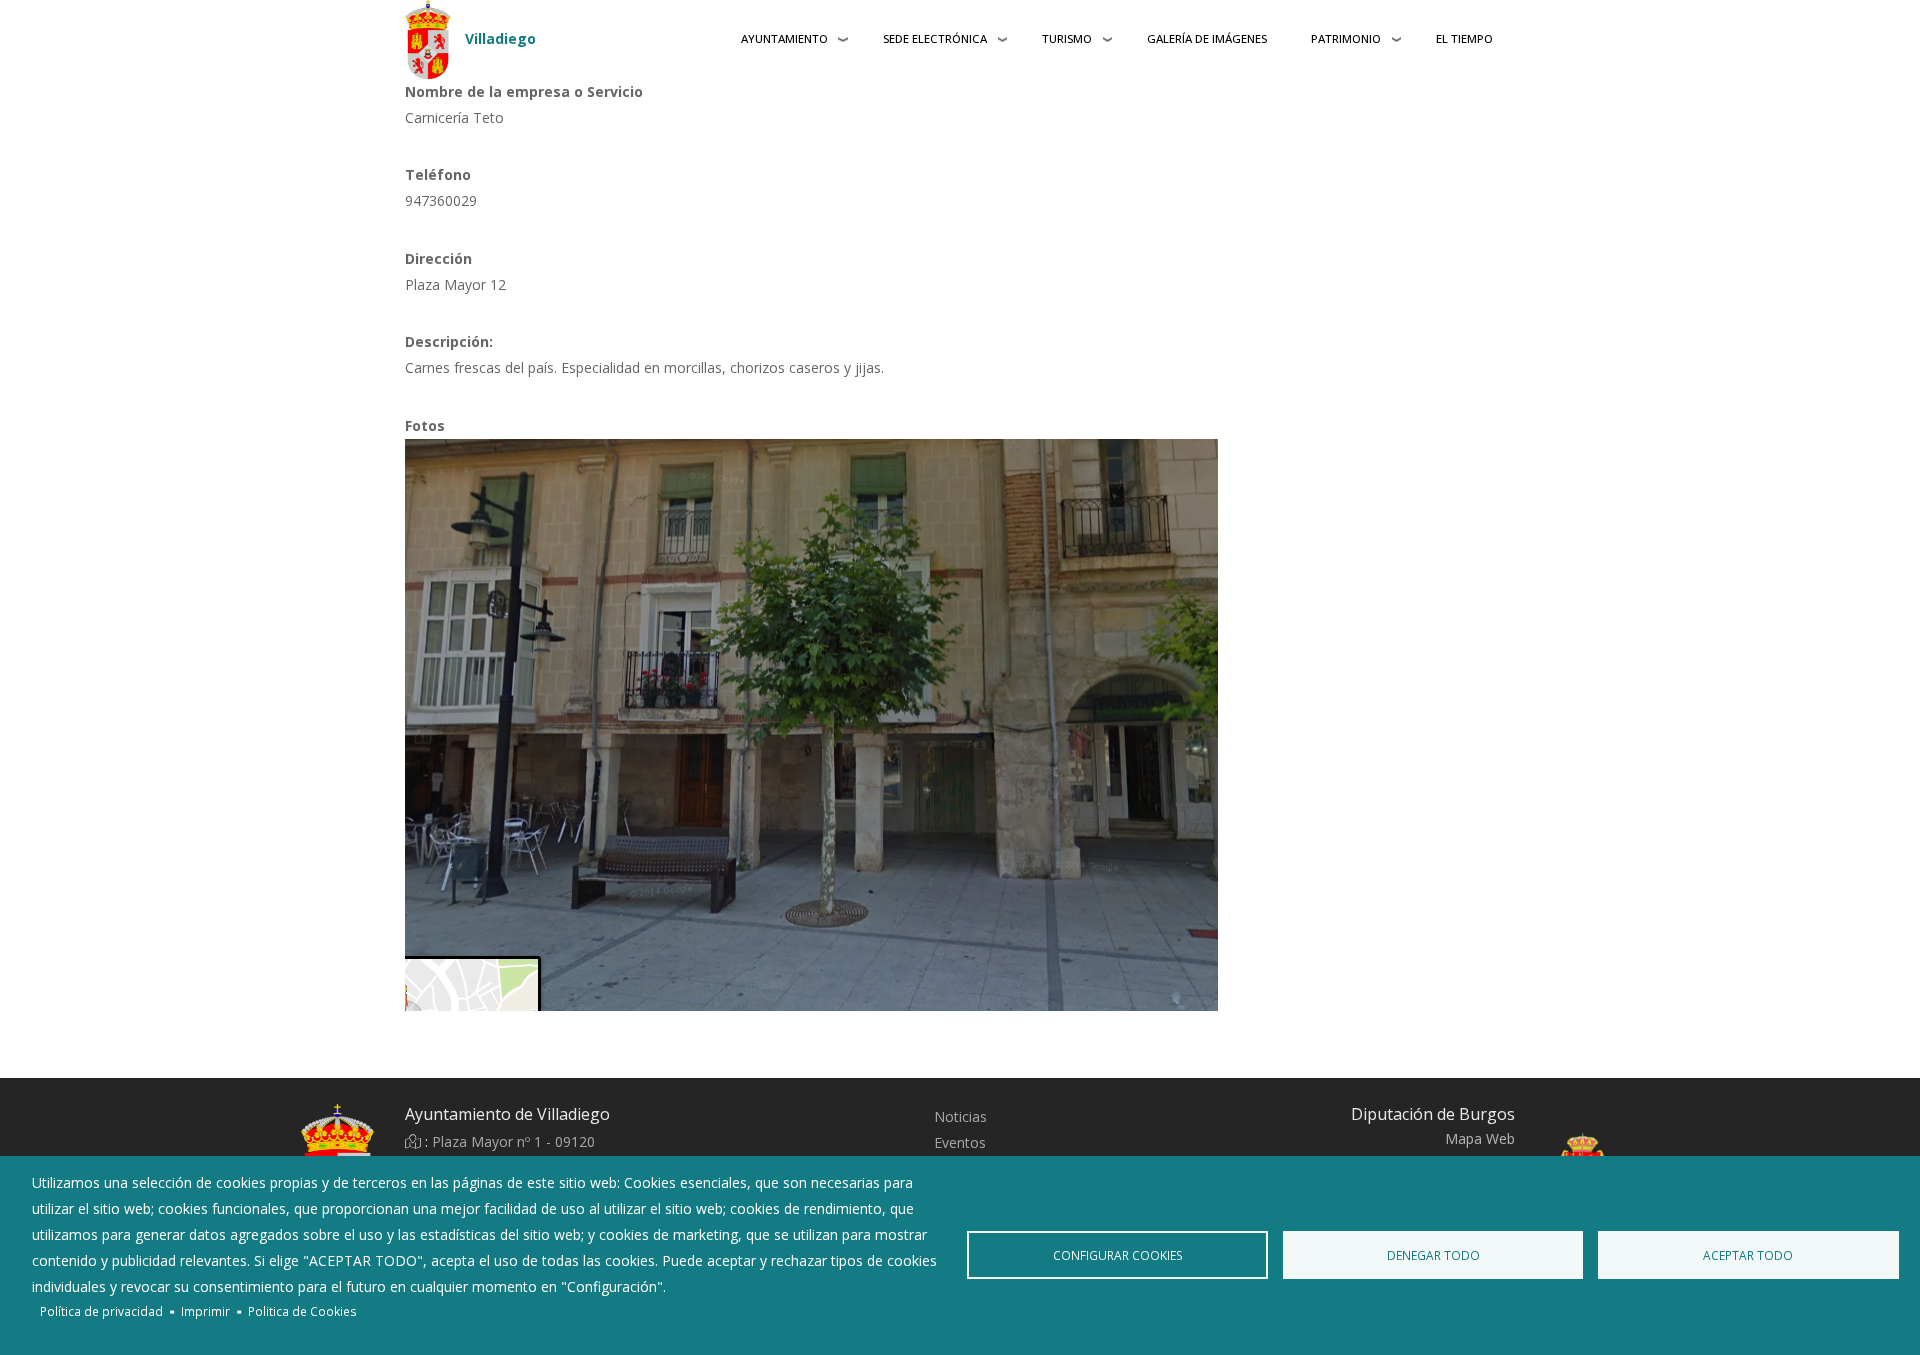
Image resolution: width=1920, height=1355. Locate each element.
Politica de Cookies (302, 1311)
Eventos (960, 1142)
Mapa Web (1480, 1138)
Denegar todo (1433, 1255)
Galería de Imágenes (1207, 38)
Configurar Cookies (1118, 1255)
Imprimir (205, 1311)
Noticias (960, 1116)
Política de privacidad (101, 1311)
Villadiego (500, 38)
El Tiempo (1464, 38)
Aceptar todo (1748, 1255)
